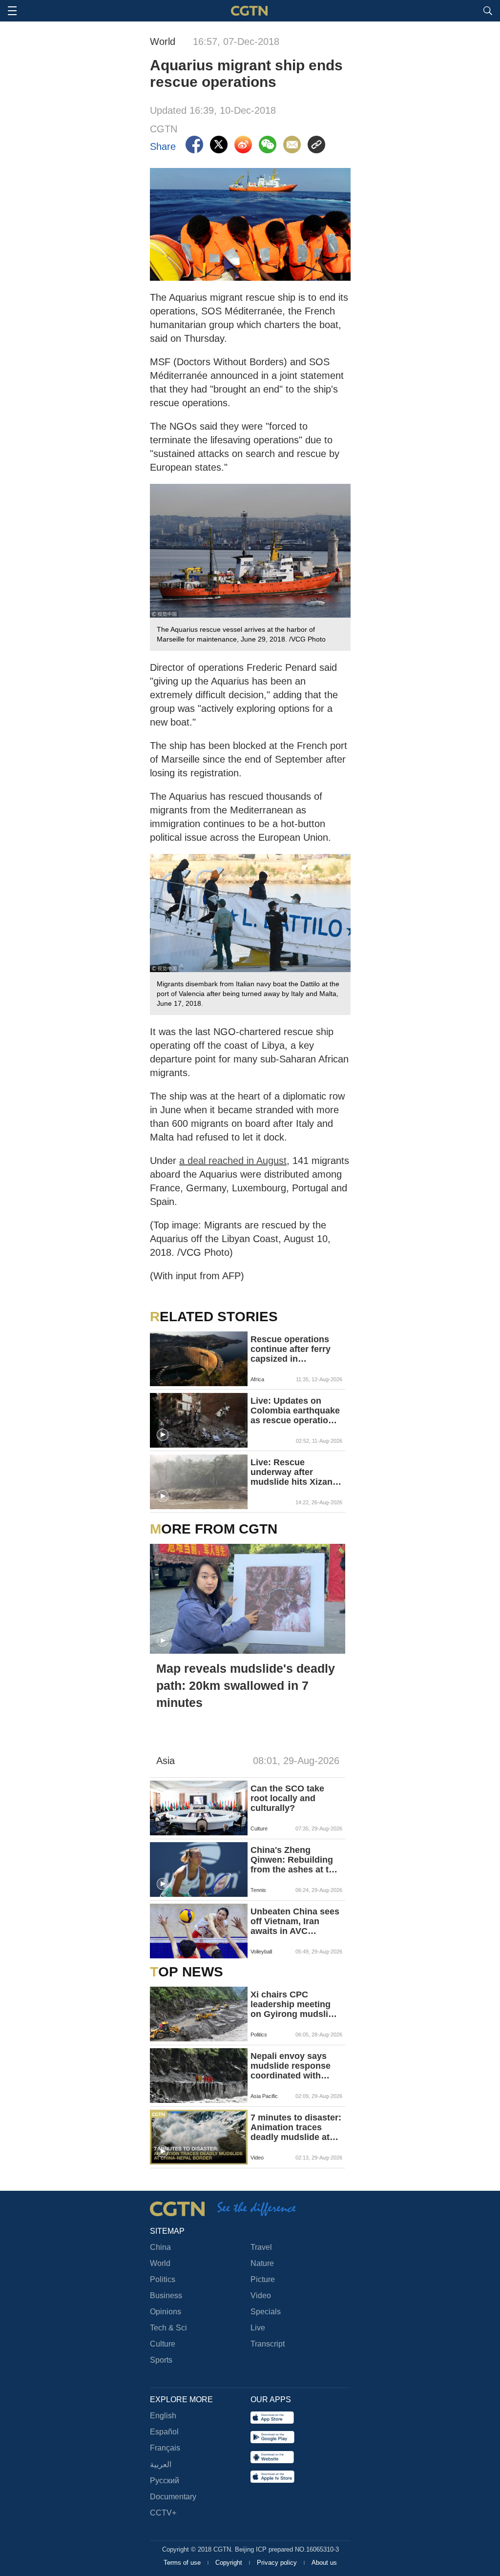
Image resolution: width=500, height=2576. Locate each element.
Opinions (166, 2312)
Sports (161, 2360)
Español (164, 2432)
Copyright (230, 2563)
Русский (165, 2481)
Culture (163, 2344)
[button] (163, 1435)
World (160, 2263)
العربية (161, 2464)
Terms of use (183, 2563)
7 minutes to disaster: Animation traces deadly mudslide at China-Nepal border (296, 2127)
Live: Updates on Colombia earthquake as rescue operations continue (295, 1411)
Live (258, 2328)
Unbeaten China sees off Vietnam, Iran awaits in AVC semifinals (295, 1921)
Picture (263, 2279)
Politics (163, 2279)
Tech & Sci (168, 2328)
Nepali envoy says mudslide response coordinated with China (291, 2066)
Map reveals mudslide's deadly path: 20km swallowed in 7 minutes (246, 1685)
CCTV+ (163, 2513)
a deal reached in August (233, 1161)
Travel (261, 2247)
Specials (266, 2312)
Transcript (268, 2344)
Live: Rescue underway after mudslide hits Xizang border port (294, 1472)
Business (166, 2296)
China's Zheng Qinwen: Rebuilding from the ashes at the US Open (295, 1860)
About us (324, 2563)
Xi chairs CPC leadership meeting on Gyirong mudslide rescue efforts (294, 2004)
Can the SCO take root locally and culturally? (287, 1798)
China (160, 2247)
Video (261, 2296)
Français (165, 2448)
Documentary (173, 2497)
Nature (262, 2263)
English (163, 2416)
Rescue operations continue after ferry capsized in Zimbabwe (291, 1349)
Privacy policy (278, 2563)
